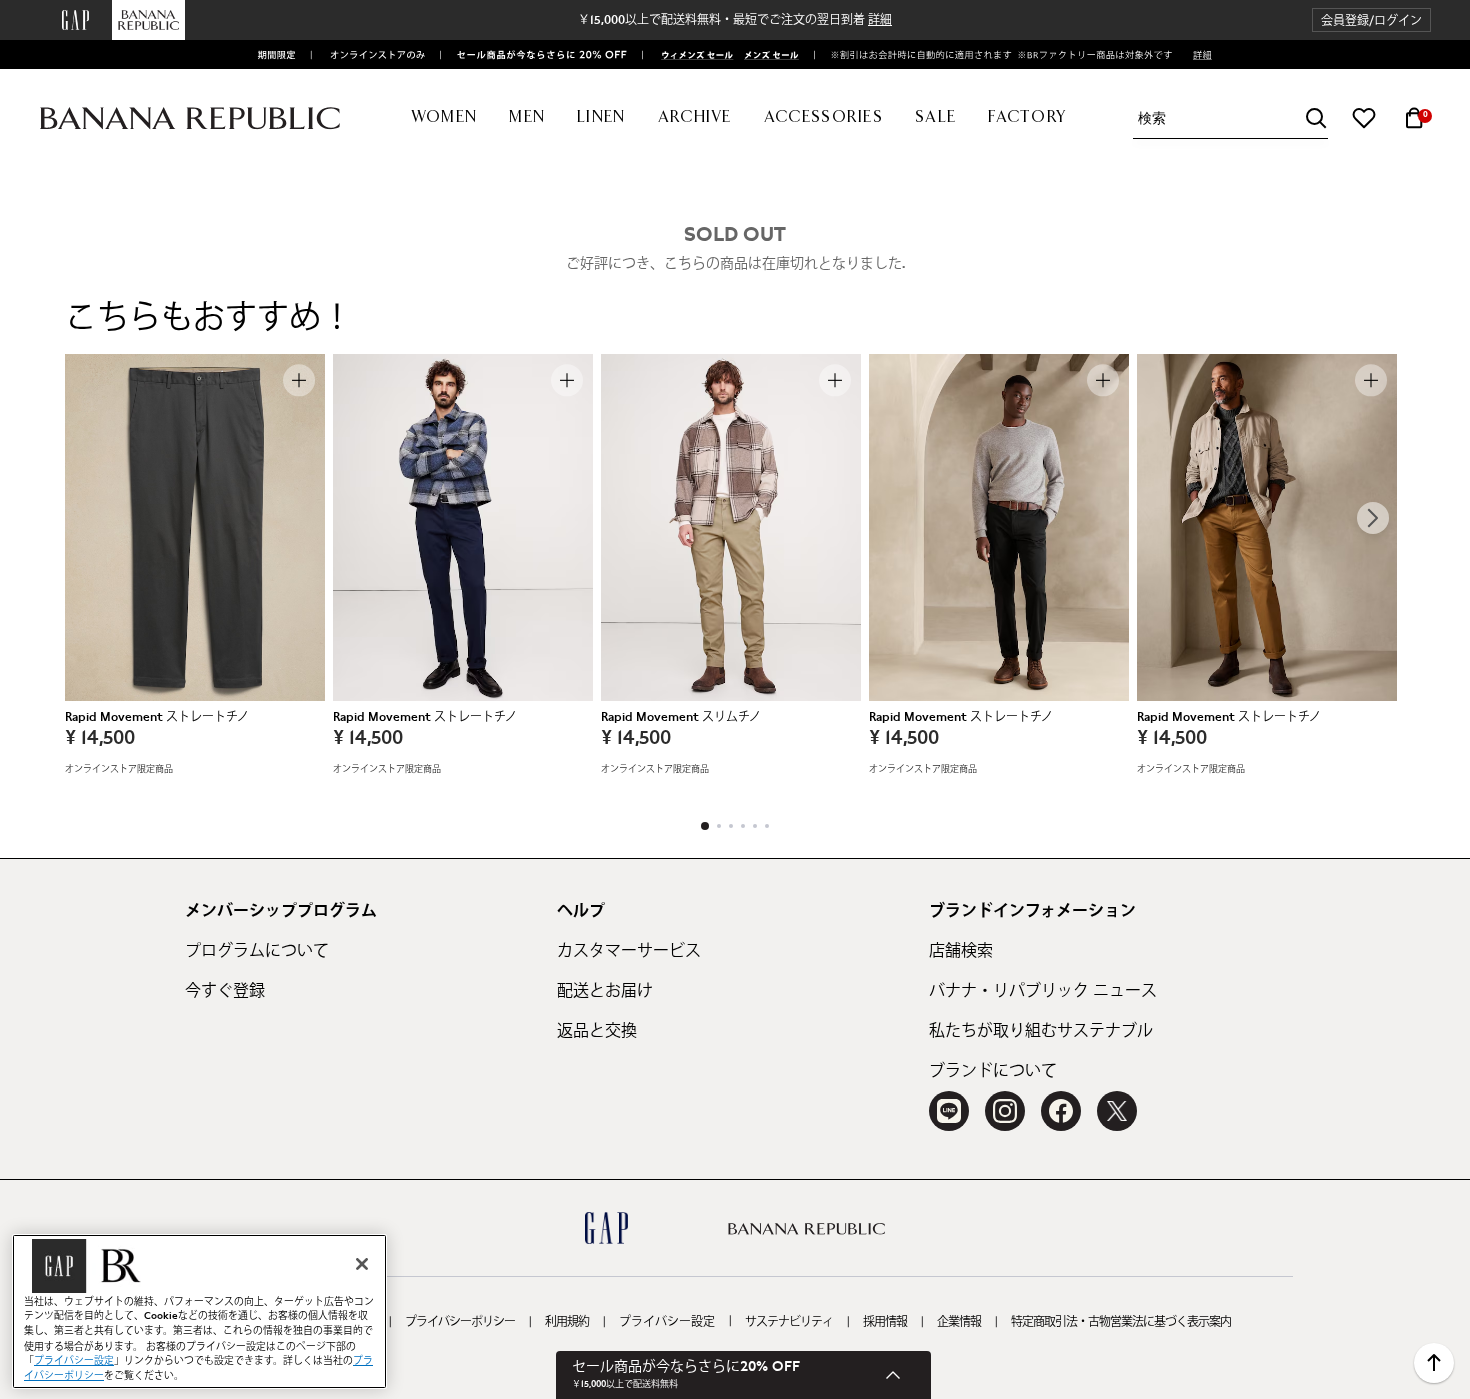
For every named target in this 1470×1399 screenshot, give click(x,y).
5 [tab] (755, 826)
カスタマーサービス (629, 951)
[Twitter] (1117, 1111)
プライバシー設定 (667, 1322)
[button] (1371, 20)
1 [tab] (705, 826)
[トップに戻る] (1434, 1363)
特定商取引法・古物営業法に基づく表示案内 (1121, 1322)
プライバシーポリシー (460, 1322)
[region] (199, 1311)
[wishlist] (1364, 118)
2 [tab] (719, 826)
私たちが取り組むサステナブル (1041, 1031)
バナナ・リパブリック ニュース (1043, 991)
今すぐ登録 (225, 991)
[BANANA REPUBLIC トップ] (190, 118)
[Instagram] (1005, 1111)
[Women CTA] (691, 55)
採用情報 (885, 1322)
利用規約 (567, 1322)
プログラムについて (257, 951)
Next (1373, 518)
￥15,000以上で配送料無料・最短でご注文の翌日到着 (735, 20)
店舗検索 (961, 951)
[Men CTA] (768, 55)
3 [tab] (731, 826)
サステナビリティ (789, 1322)
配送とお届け (605, 991)
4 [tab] (743, 826)
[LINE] (949, 1111)
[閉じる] (362, 1264)
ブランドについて (993, 1071)
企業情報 (959, 1322)
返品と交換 (597, 1031)
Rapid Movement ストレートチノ (157, 717)
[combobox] (1233, 118)
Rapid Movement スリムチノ (681, 717)
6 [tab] (767, 826)
